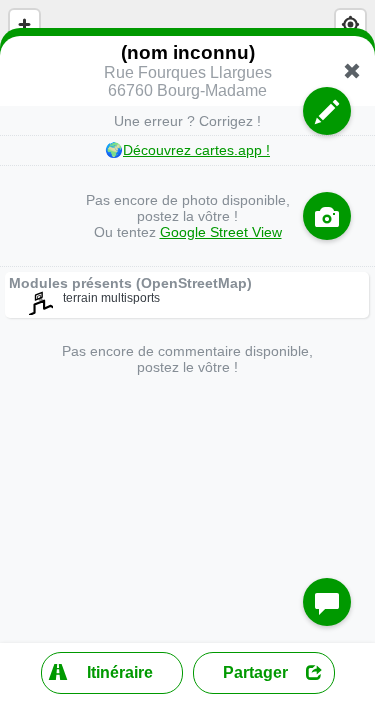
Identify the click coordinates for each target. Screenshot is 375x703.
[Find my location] (350, 24)
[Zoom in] (24, 24)
